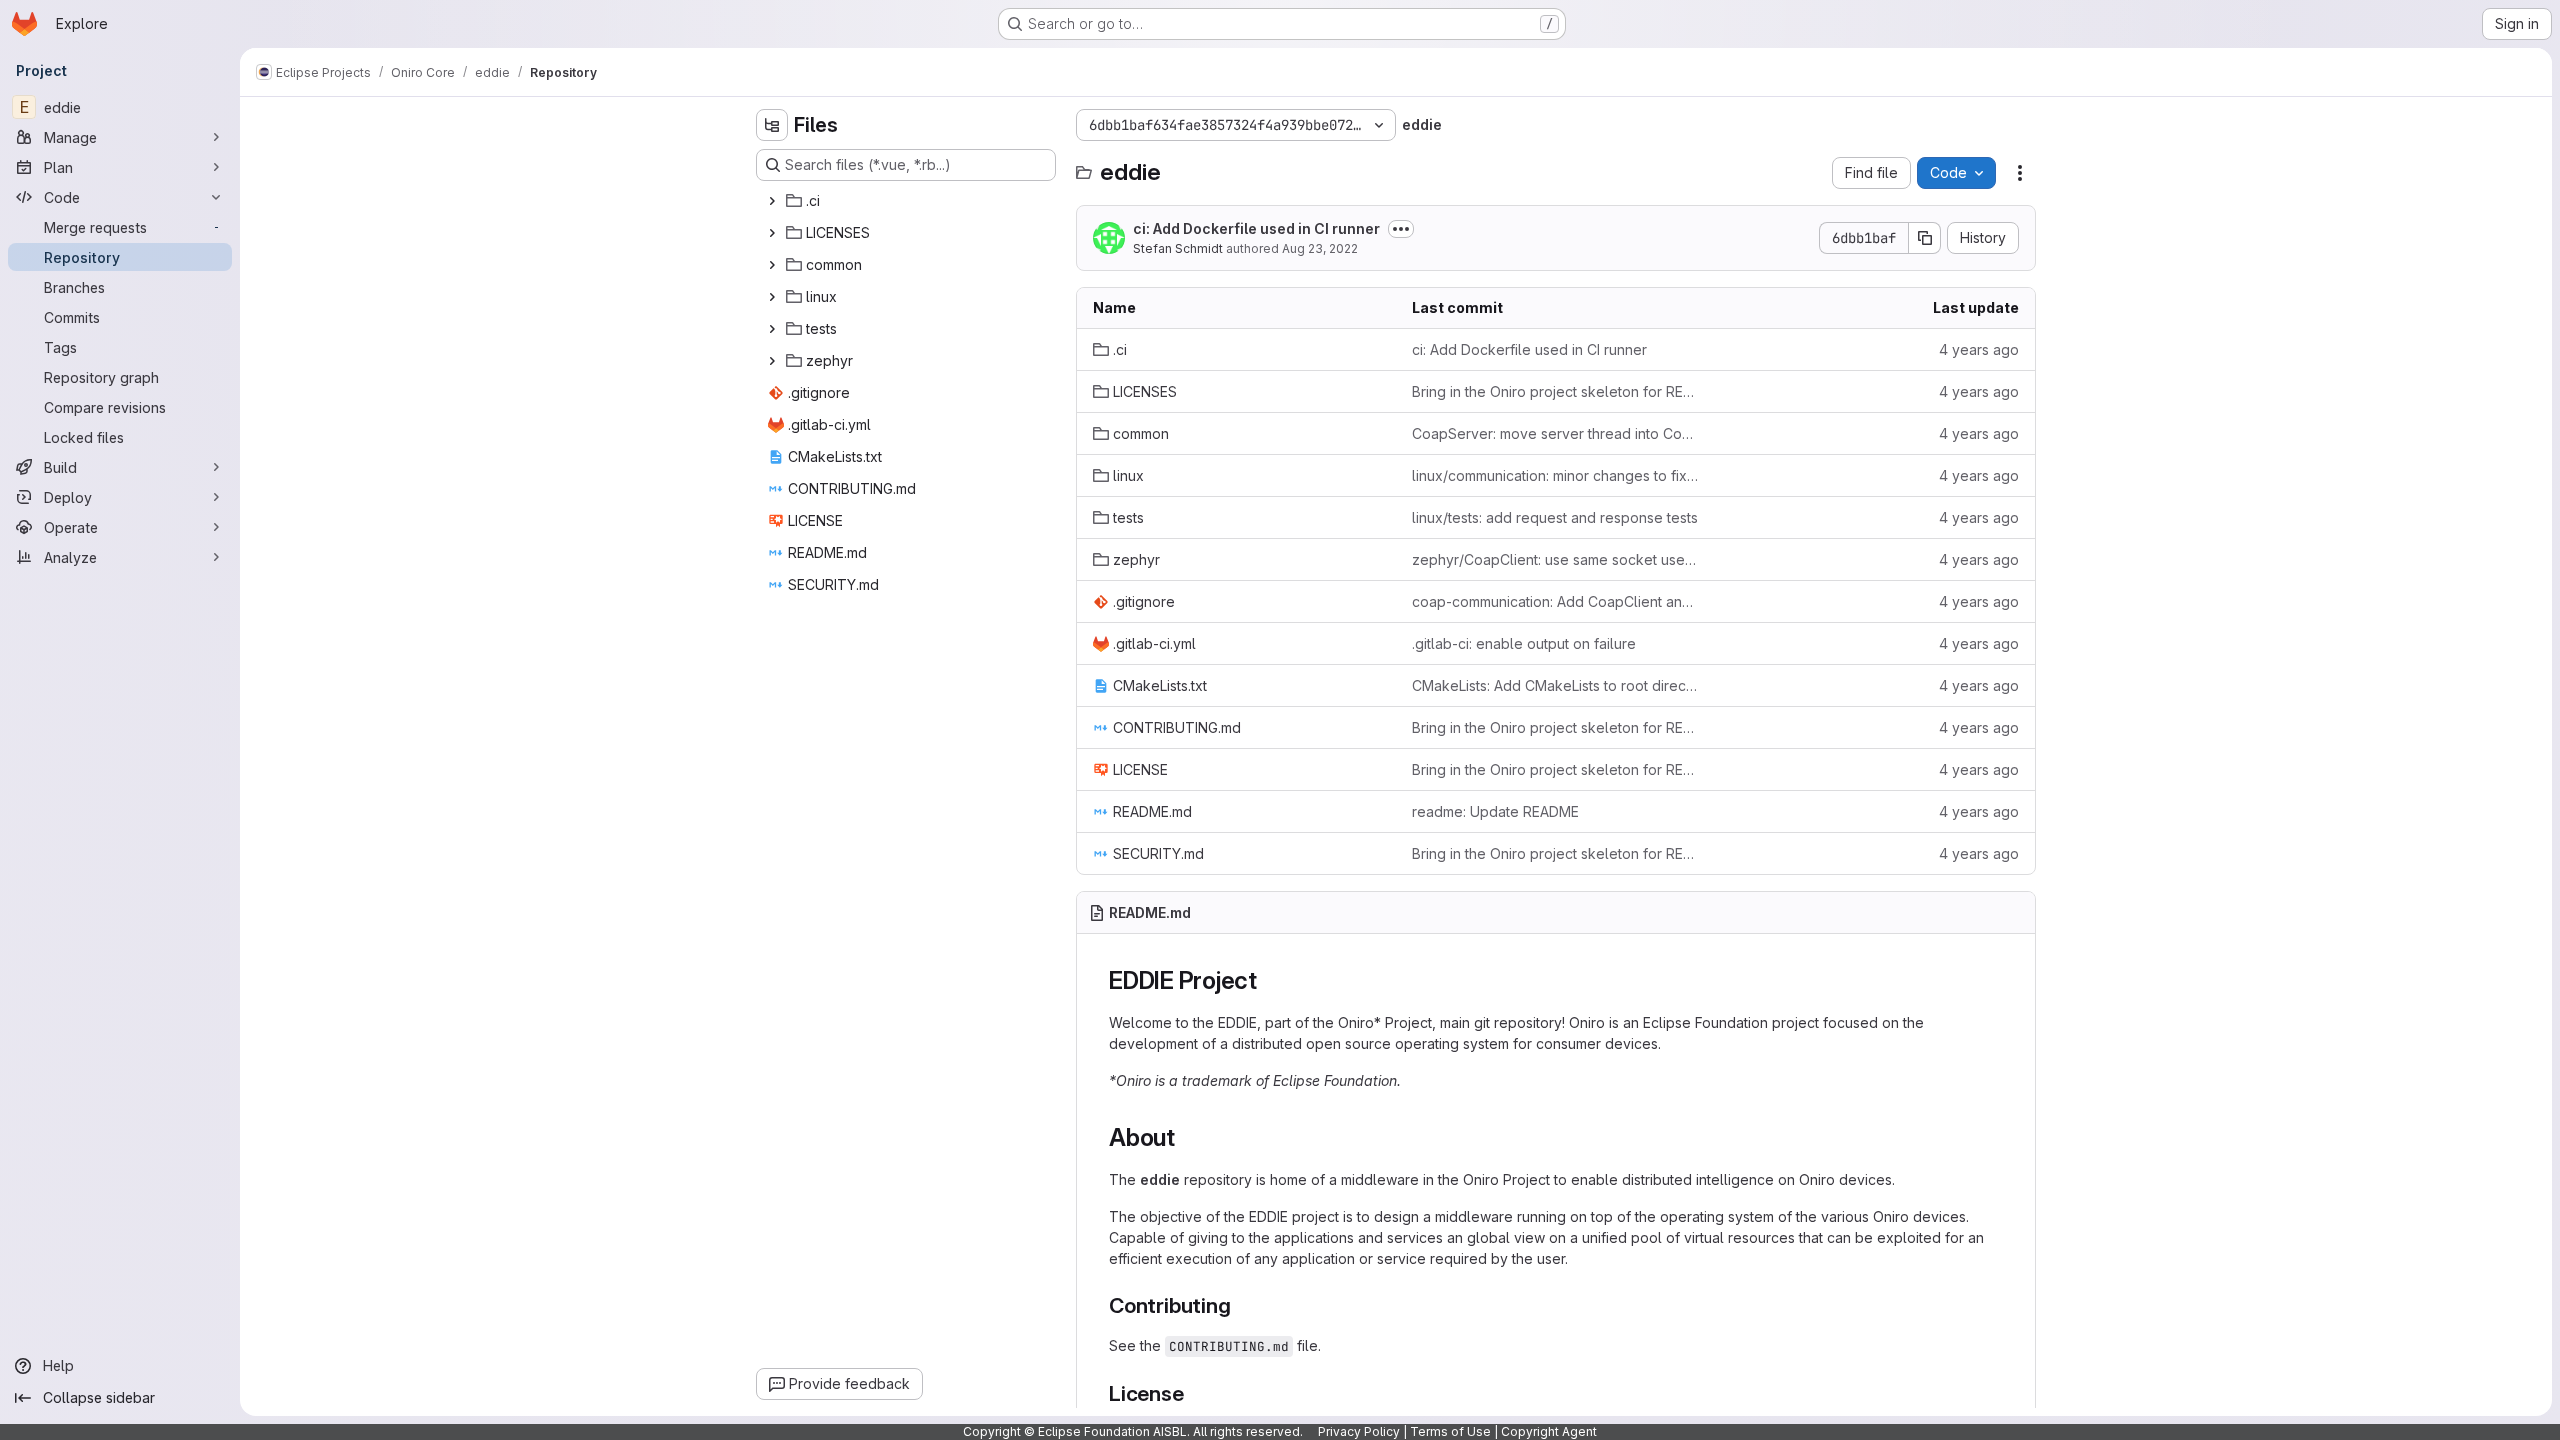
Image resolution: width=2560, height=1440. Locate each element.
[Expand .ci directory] (772, 201)
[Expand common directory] (772, 265)
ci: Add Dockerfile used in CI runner (1256, 228)
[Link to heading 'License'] (1195, 1393)
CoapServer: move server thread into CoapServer (1555, 433)
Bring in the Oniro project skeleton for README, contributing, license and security (1555, 391)
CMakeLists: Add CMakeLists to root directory (1555, 685)
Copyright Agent (1549, 1431)
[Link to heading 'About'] (1188, 1137)
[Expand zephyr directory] (772, 361)
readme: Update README (1495, 811)
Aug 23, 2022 (1320, 248)
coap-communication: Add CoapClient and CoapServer (1555, 601)
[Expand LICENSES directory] (772, 233)
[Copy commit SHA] (1925, 238)
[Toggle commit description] (1401, 229)
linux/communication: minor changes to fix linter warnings (1555, 475)
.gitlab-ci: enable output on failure (1524, 643)
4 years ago (1979, 349)
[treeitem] (908, 201)
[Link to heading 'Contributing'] (1241, 1305)
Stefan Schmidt (1178, 248)
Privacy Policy (1359, 1431)
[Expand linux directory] (772, 297)
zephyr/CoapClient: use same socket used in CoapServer (1555, 559)
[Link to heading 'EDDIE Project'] (1270, 980)
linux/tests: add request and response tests (1555, 517)
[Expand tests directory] (772, 329)
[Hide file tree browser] (772, 125)
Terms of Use (1450, 1431)
